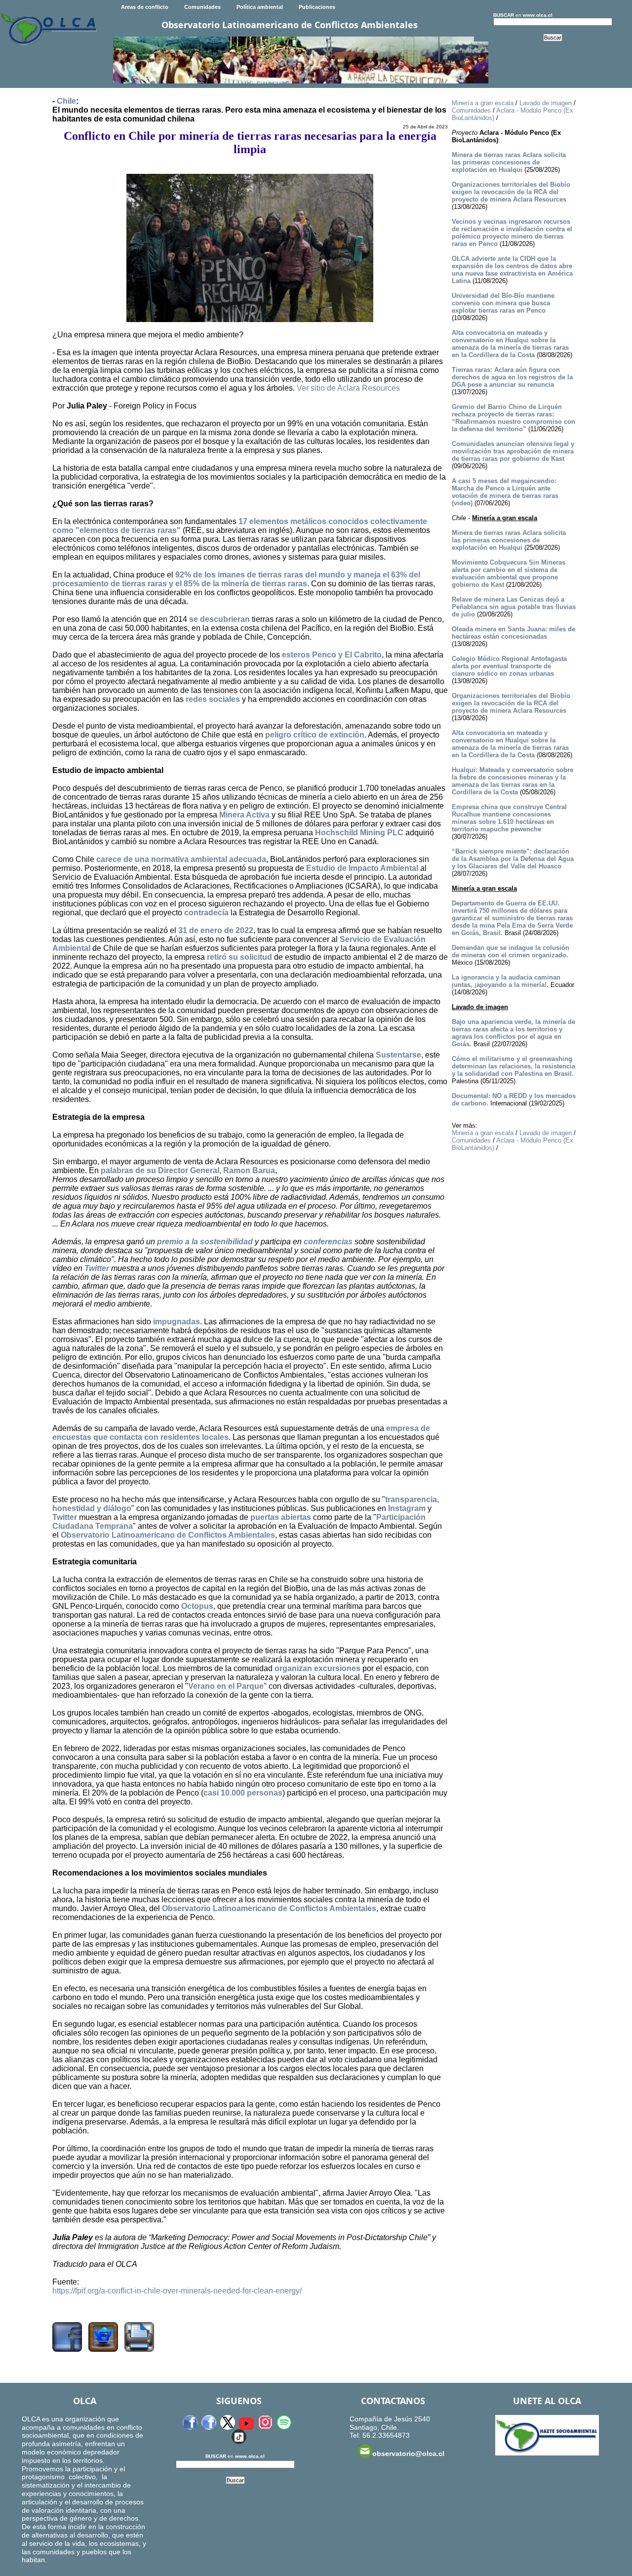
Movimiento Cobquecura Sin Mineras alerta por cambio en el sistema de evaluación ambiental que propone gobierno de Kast (509, 573)
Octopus (197, 1606)
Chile (66, 101)
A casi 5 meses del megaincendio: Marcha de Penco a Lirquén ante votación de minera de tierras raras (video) (505, 492)
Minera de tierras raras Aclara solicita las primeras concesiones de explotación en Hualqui (509, 162)
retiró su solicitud (239, 957)
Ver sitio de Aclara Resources (348, 388)
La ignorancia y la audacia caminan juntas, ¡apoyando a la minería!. (506, 981)
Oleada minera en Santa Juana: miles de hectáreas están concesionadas (513, 633)
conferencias (328, 1242)
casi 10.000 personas (243, 1793)
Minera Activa (244, 815)
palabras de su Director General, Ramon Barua (188, 1170)
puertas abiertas (281, 1517)
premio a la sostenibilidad (205, 1242)
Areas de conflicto (145, 7)
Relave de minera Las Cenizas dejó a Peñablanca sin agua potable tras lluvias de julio (514, 607)
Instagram (407, 1508)
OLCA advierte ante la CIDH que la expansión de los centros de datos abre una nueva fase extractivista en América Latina (512, 270)
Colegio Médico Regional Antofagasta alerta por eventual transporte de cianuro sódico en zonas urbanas (509, 666)
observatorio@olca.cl (408, 2453)
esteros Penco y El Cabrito (332, 655)
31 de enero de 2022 (216, 930)
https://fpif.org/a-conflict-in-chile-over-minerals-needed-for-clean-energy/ (177, 2291)
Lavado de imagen (546, 103)
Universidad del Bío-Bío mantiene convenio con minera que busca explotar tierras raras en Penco (503, 303)
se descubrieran (219, 619)
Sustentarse (398, 1055)
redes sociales (213, 699)
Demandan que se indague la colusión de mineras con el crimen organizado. (511, 951)
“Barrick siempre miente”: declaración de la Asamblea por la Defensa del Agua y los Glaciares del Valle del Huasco (513, 859)
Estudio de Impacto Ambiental (362, 868)
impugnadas (177, 1322)
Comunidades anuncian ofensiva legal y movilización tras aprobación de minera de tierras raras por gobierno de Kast (513, 451)
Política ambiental (260, 7)
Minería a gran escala (483, 103)
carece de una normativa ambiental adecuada (181, 859)
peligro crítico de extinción (315, 735)
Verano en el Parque (226, 1686)
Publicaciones (317, 7)
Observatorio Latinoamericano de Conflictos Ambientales (168, 1535)
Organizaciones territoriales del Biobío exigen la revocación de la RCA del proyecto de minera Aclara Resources (511, 192)
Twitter (97, 1268)
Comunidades (202, 7)
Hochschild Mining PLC (359, 833)
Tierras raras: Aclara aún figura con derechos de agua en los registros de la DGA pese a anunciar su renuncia (512, 377)
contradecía (206, 913)
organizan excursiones (317, 1668)
